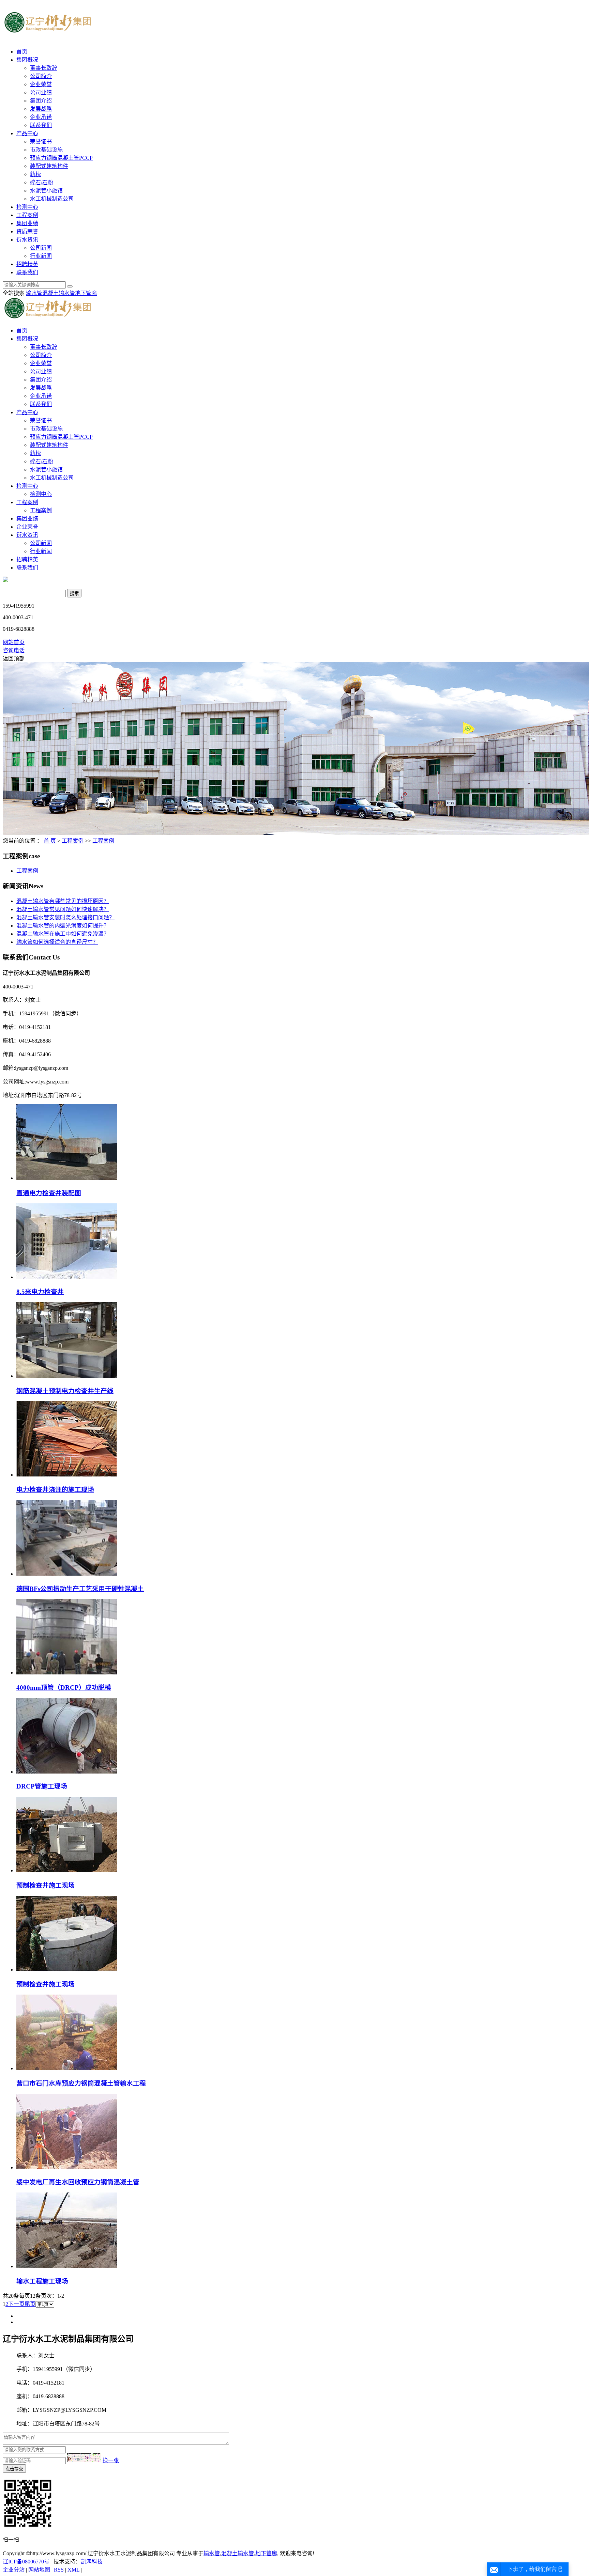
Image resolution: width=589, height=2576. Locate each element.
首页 (22, 52)
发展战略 (41, 109)
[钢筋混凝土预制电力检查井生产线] (67, 1376)
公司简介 (41, 76)
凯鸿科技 (92, 2562)
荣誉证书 (41, 142)
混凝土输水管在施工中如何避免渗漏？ (63, 934)
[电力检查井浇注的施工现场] (67, 1475)
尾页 (30, 2304)
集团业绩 (27, 223)
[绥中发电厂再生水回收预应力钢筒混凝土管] (67, 2167)
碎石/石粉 (42, 182)
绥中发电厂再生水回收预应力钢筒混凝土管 (78, 2182)
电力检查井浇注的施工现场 (55, 1490)
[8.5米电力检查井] (67, 1277)
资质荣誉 (27, 231)
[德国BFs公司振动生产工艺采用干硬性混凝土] (67, 1574)
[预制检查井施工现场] (67, 1870)
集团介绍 (41, 101)
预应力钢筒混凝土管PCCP (61, 158)
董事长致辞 (44, 68)
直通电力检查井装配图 (49, 1193)
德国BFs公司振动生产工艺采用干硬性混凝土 (80, 1589)
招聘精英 (27, 264)
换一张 (111, 2460)
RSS (59, 2570)
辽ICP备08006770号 (26, 2562)
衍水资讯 (27, 240)
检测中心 (27, 207)
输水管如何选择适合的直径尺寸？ (57, 942)
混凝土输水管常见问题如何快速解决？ (63, 909)
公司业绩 (41, 92)
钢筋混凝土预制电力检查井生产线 (65, 1391)
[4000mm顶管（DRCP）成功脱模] (67, 1673)
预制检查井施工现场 (46, 1885)
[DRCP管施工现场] (67, 1772)
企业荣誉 (41, 84)
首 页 (50, 841)
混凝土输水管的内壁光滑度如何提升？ (63, 926)
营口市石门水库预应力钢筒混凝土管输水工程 (81, 2083)
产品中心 (27, 133)
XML (73, 2570)
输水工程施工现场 (42, 2281)
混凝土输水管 (59, 293)
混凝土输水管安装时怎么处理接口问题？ (65, 917)
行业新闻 (41, 256)
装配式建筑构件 (49, 166)
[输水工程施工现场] (67, 2266)
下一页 (16, 2304)
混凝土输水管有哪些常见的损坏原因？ (63, 901)
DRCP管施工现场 (42, 1786)
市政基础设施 (46, 150)
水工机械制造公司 (52, 199)
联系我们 (41, 125)
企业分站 (14, 2570)
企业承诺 (41, 117)
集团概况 (27, 60)
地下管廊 (86, 293)
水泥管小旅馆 (46, 191)
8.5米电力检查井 (40, 1292)
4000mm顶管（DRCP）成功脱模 (64, 1688)
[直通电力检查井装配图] (67, 1178)
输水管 (34, 293)
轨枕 (35, 174)
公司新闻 (41, 248)
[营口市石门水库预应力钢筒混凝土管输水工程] (67, 2068)
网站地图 (39, 2570)
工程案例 (27, 215)
